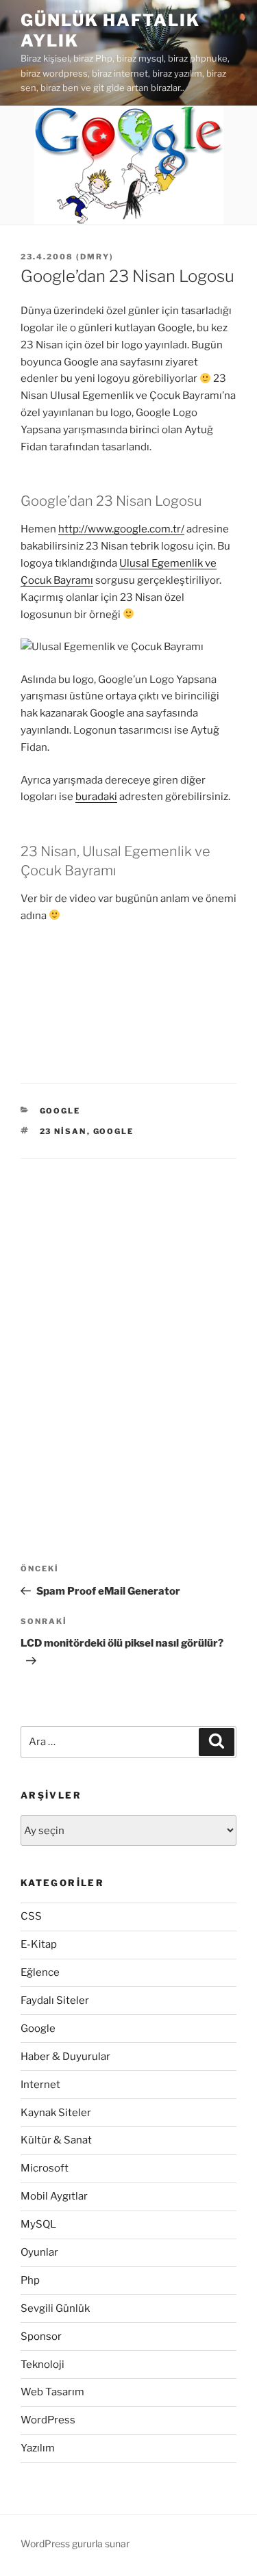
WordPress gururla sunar (75, 2543)
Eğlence (40, 1972)
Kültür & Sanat (56, 2140)
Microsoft (45, 2168)
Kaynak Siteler (56, 2113)
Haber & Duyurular (65, 2057)
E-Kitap (39, 1944)
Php (30, 2280)
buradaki (96, 797)
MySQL (38, 2224)
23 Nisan (63, 1131)
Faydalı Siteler (55, 2000)
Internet (40, 2085)
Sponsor (41, 2336)
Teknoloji (42, 2365)
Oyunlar (39, 2252)
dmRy (95, 257)
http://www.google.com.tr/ (121, 529)
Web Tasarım (52, 2392)
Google (60, 1111)
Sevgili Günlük (55, 2308)
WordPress (48, 2420)
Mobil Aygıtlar (54, 2196)
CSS (31, 1916)
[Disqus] (128, 1330)
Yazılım (38, 2448)
